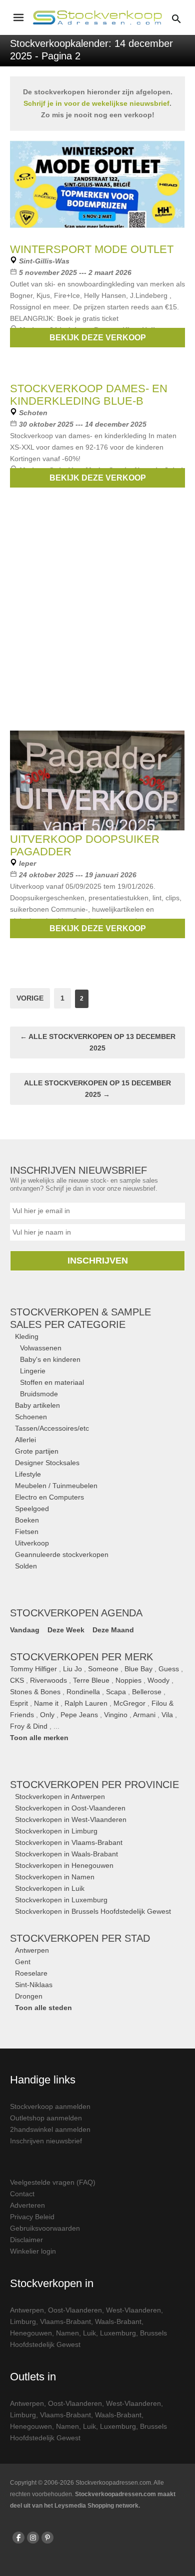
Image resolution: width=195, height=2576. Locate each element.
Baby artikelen (37, 1405)
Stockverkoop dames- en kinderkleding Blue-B (89, 395)
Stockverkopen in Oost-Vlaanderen (70, 1808)
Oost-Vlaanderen (75, 2310)
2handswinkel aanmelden (50, 2129)
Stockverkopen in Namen (55, 1877)
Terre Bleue (91, 1680)
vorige (30, 998)
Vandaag (25, 1630)
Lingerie (33, 1371)
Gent (23, 1962)
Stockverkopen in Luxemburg (61, 1900)
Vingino (116, 1715)
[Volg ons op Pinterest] (47, 2538)
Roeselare (31, 1973)
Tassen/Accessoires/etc (52, 1428)
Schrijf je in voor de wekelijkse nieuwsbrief (96, 103)
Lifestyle (28, 1474)
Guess (169, 1669)
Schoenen (31, 1417)
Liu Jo (72, 1669)
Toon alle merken (39, 1738)
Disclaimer (26, 2240)
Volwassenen (41, 1348)
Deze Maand (113, 1630)
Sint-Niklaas (34, 1985)
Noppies (128, 1680)
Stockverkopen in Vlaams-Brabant (69, 1842)
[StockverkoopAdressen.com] (97, 17)
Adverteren (27, 2205)
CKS (17, 1680)
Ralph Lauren (86, 1703)
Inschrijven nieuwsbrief (46, 2141)
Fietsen (27, 1532)
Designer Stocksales (47, 1463)
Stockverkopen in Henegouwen (64, 1865)
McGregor (129, 1703)
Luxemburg (118, 2333)
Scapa (116, 1692)
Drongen (29, 1996)
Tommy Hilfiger (33, 1669)
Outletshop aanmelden (46, 2118)
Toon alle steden (43, 2008)
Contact (22, 2194)
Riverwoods (48, 1680)
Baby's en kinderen (50, 1359)
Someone (103, 1669)
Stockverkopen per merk (81, 1657)
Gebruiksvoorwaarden (45, 2228)
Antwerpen (32, 1950)
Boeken (27, 1520)
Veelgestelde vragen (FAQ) (53, 2182)
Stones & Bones (35, 1692)
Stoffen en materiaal (52, 1382)
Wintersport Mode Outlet (92, 249)
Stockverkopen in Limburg (56, 1831)
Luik (89, 2333)
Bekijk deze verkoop (98, 338)
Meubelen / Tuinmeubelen (56, 1486)
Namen (67, 2333)
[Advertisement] (97, 620)
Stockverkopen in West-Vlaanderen (71, 1819)
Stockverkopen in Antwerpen (60, 1797)
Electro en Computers (49, 1497)
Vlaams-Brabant (65, 2321)
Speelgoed (32, 1509)
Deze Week (66, 1630)
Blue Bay (138, 1669)
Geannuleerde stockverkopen (62, 1554)
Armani (144, 1715)
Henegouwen (31, 2333)
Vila (167, 1715)
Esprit (19, 1703)
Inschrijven (98, 1261)
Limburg (23, 2321)
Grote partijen (37, 1451)
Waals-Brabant (118, 2321)
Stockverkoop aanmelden (50, 2106)
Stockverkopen (94, 1785)
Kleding (27, 1336)
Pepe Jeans (79, 1715)
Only (47, 1715)
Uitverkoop (32, 1543)
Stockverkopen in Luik (50, 1888)
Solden (26, 1566)
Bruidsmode (39, 1394)
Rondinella (83, 1692)
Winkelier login (33, 2251)
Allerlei (25, 1440)
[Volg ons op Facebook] (18, 2538)
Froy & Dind (29, 1726)
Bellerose (147, 1692)
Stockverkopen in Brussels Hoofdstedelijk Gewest (93, 1911)
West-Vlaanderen (133, 2310)
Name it (46, 1703)
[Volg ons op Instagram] (33, 2538)
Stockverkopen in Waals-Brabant (66, 1854)
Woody (158, 1680)
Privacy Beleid (32, 2217)
